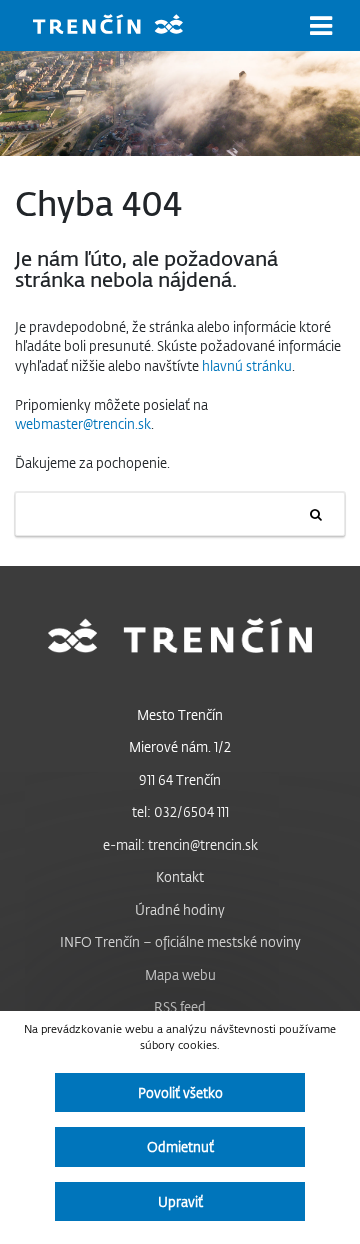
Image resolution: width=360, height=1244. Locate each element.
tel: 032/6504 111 (180, 811)
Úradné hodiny (180, 909)
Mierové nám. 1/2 (180, 746)
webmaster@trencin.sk (83, 423)
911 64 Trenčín (180, 779)
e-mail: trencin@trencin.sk (180, 844)
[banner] (123, 26)
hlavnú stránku (247, 365)
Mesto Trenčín (180, 714)
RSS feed (180, 1006)
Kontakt (180, 876)
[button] (321, 26)
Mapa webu (180, 974)
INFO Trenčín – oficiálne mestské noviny (180, 941)
